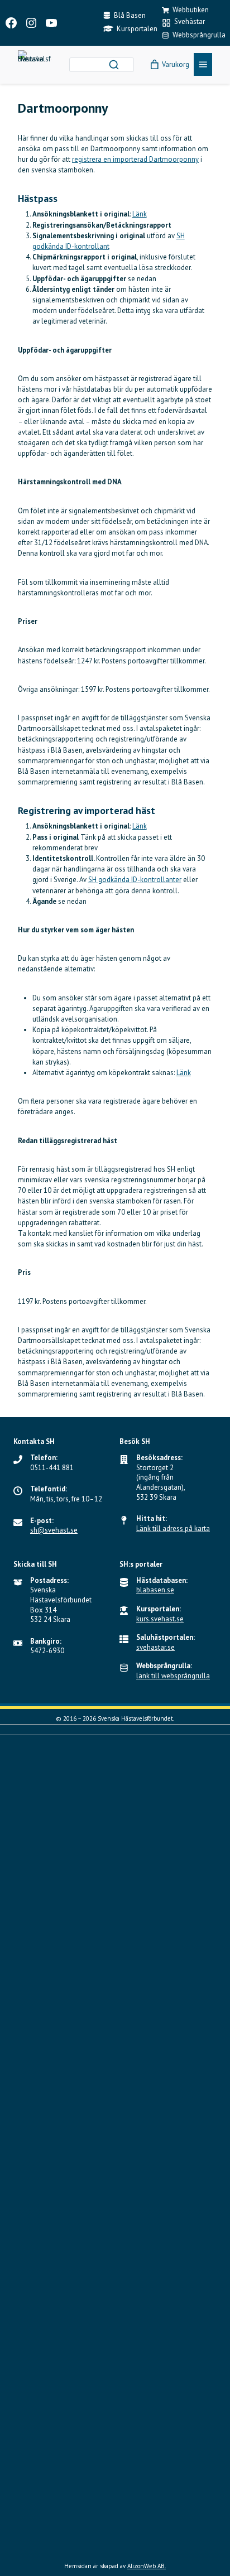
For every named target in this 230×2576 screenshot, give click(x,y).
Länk (140, 214)
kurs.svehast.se (160, 1619)
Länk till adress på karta (173, 1528)
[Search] (114, 65)
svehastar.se (155, 1647)
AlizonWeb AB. (147, 2566)
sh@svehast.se (54, 1530)
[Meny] (203, 64)
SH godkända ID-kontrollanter (135, 880)
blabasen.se (155, 1590)
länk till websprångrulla (173, 1676)
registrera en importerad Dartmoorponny (135, 159)
